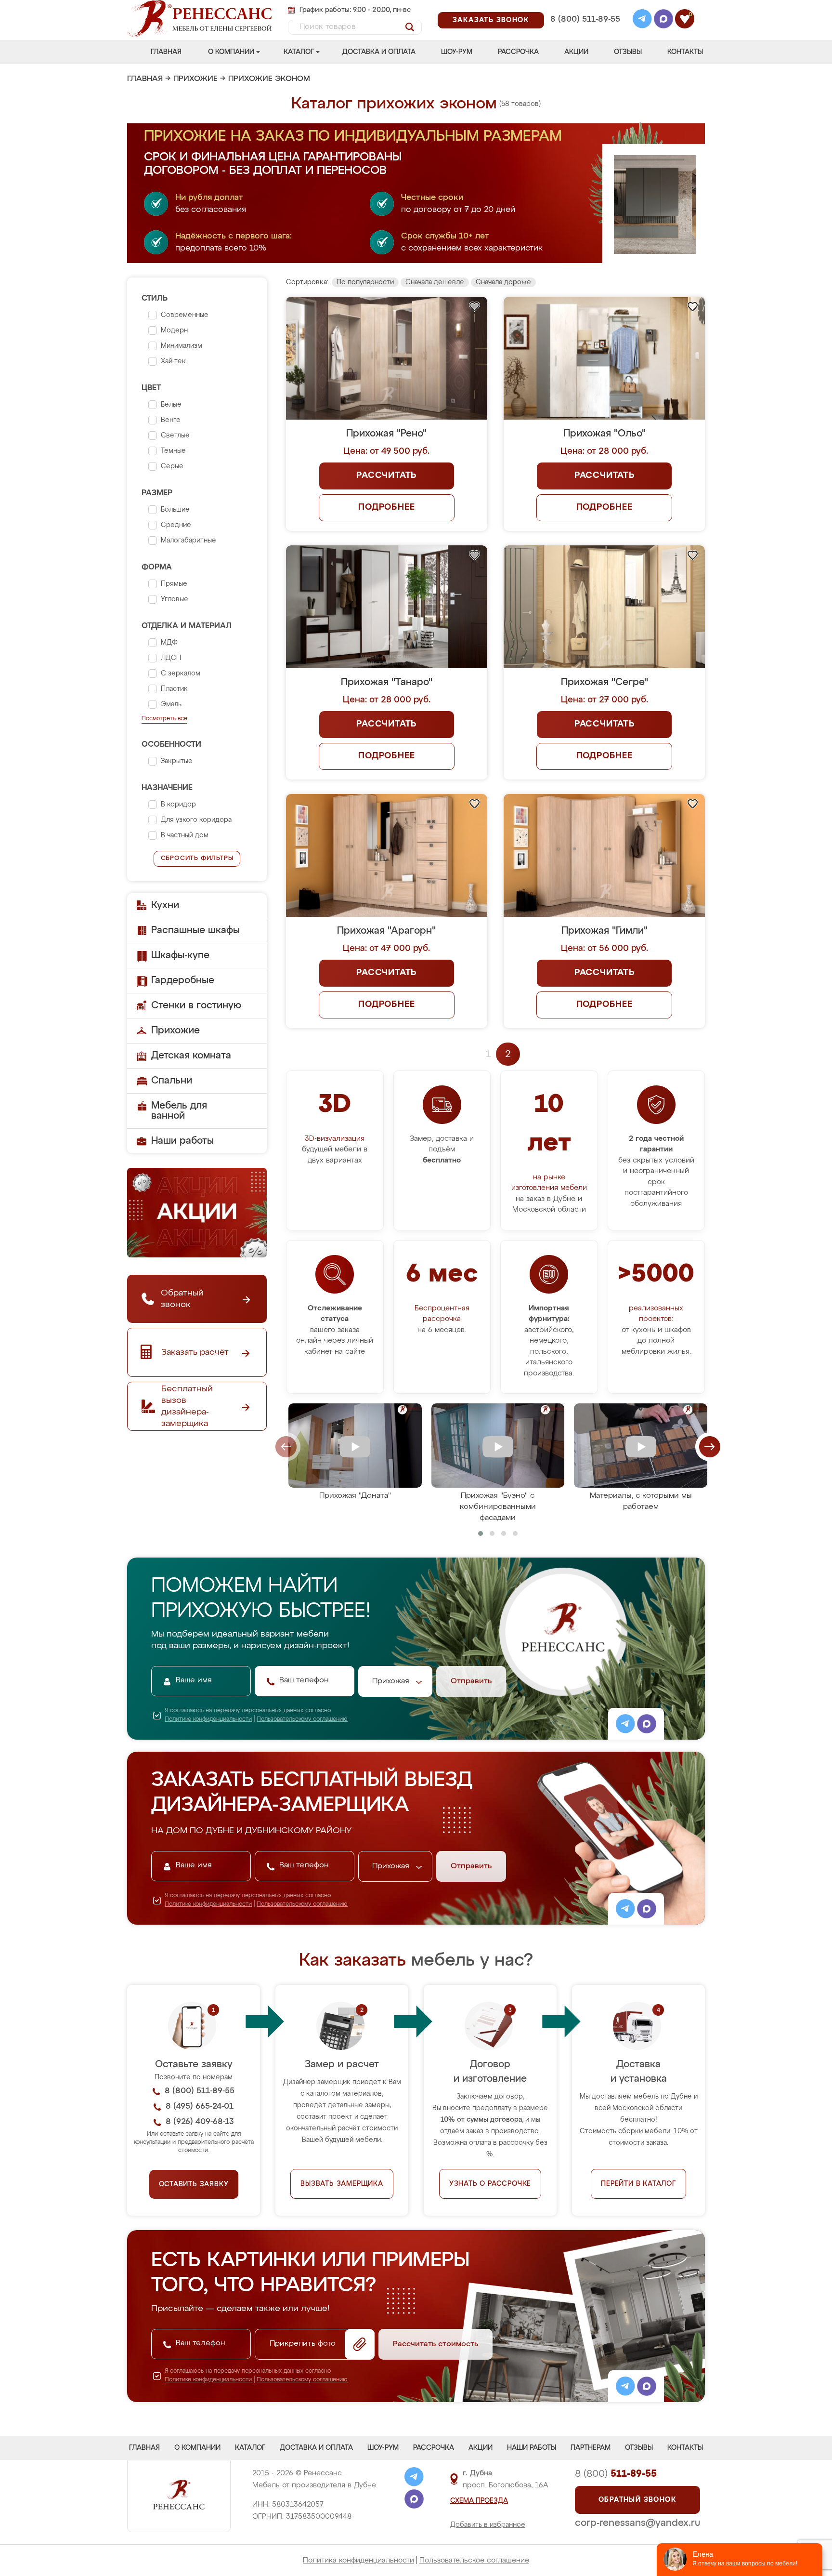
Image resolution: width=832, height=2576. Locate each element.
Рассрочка (518, 52)
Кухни (165, 905)
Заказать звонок (491, 20)
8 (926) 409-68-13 (585, 32)
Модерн (174, 330)
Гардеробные (183, 980)
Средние (176, 525)
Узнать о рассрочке (490, 2184)
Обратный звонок (637, 2500)
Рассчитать (386, 476)
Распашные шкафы (195, 930)
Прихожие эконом (269, 79)
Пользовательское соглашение (474, 2560)
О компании (231, 52)
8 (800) (616, 2474)
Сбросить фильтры (197, 858)
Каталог (299, 52)
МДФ (169, 643)
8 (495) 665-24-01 (584, 7)
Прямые (174, 584)
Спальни (172, 1081)
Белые (171, 405)
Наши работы (182, 1141)
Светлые (175, 436)
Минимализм (182, 346)
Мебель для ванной (179, 1111)
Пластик (174, 689)
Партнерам (591, 2448)
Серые (172, 466)
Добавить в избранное (488, 2525)
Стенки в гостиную (196, 1005)
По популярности (365, 282)
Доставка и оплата (379, 52)
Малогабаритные (188, 541)
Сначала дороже (503, 282)
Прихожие (195, 79)
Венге (171, 420)
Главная (166, 52)
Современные (185, 315)
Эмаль (171, 704)
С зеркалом (181, 674)
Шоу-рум (457, 52)
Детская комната (191, 1056)
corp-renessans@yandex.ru (637, 2523)
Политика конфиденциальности (358, 2560)
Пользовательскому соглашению (302, 1719)
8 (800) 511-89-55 (585, 20)
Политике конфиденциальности (208, 1719)
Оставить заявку (194, 2184)
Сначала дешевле (435, 282)
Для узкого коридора (196, 820)
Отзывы (628, 52)
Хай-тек (173, 361)
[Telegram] (642, 20)
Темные (173, 451)
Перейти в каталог (638, 2184)
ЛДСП (171, 658)
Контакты (685, 52)
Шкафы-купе (180, 955)
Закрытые (177, 761)
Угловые (175, 599)
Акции (576, 52)
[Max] (663, 20)
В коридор (178, 805)
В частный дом (185, 835)
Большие (175, 510)
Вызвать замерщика (342, 2184)
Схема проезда (479, 2501)
